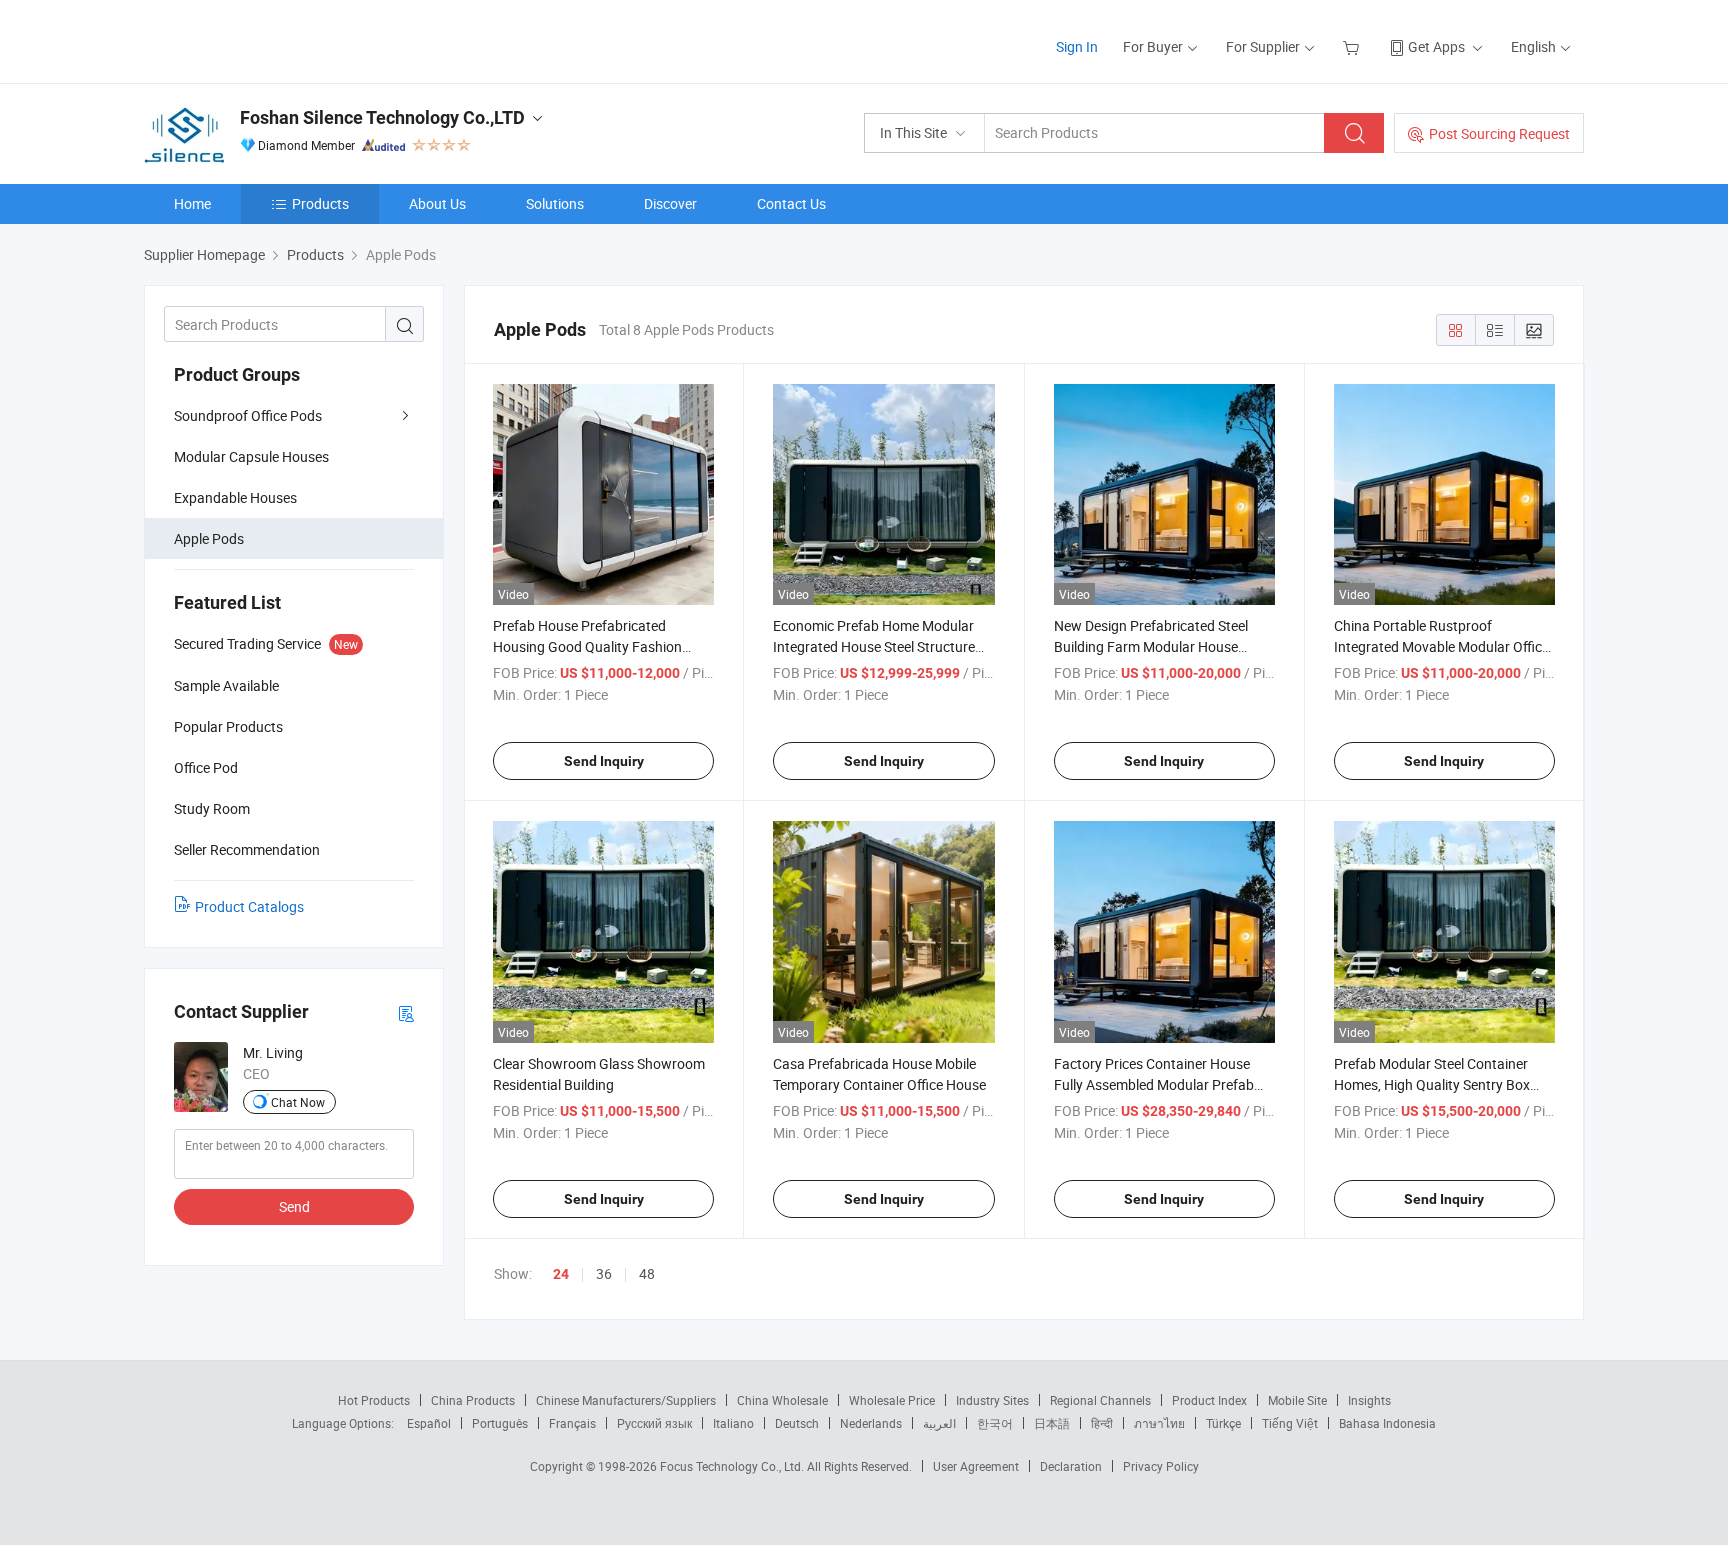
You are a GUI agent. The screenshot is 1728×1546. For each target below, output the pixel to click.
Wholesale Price (892, 1400)
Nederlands (871, 1423)
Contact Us (791, 203)
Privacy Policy (1161, 1466)
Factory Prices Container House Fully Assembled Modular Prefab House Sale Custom (1154, 1084)
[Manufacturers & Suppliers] (272, 39)
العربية (939, 1423)
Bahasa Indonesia (1387, 1423)
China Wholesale (782, 1400)
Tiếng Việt (1290, 1423)
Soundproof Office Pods (248, 415)
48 (647, 1273)
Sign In (1077, 46)
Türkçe (1223, 1423)
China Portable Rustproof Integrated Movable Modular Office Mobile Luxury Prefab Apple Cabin (1441, 646)
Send (294, 1206)
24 (561, 1274)
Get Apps (1436, 46)
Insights (1369, 1400)
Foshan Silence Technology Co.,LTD (382, 117)
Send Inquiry (604, 761)
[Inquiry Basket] (1353, 46)
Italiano (733, 1423)
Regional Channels (1100, 1400)
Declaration (1071, 1466)
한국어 (995, 1423)
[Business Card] (406, 1012)
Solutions (555, 203)
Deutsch (797, 1423)
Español (429, 1423)
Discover (670, 203)
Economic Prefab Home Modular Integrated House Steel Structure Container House (874, 646)
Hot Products (374, 1400)
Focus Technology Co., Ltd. (733, 1466)
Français (572, 1423)
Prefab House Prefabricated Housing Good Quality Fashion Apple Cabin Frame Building (587, 646)
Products (320, 203)
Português (500, 1423)
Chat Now (298, 1102)
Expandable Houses (235, 497)
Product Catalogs (249, 906)
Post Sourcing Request (1499, 133)
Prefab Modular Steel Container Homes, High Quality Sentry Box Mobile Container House (1432, 1084)
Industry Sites (992, 1400)
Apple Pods (209, 538)
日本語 (1052, 1423)
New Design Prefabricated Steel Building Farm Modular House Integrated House (1151, 646)
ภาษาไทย (1159, 1423)
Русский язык (654, 1423)
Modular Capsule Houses (251, 456)
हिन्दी (1102, 1423)
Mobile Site (1297, 1400)
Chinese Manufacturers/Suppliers (626, 1400)
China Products (473, 1400)
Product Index (1209, 1400)
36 (604, 1273)
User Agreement (976, 1466)
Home (192, 203)
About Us (437, 203)
